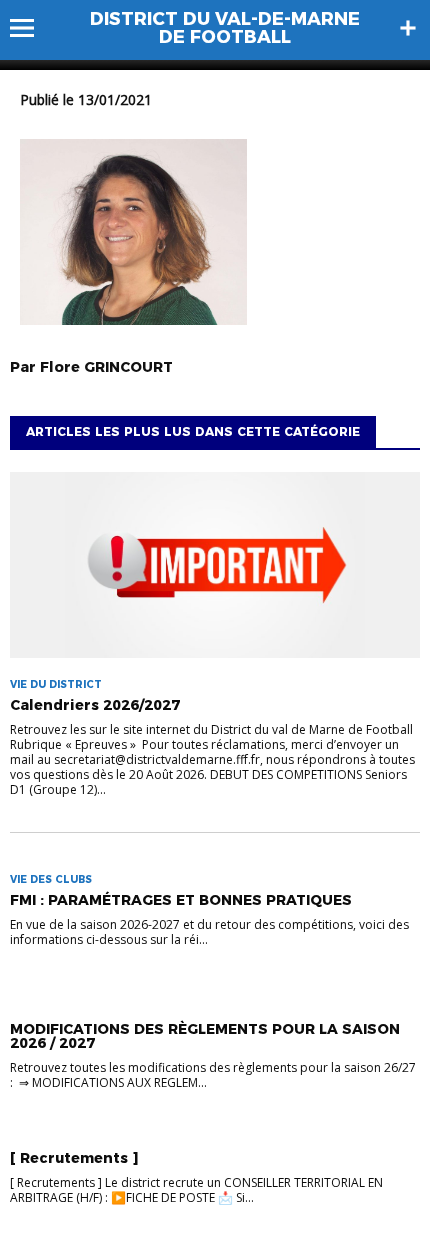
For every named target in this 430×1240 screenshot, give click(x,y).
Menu (31, 28)
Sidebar (408, 28)
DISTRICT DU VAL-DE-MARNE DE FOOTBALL (225, 28)
